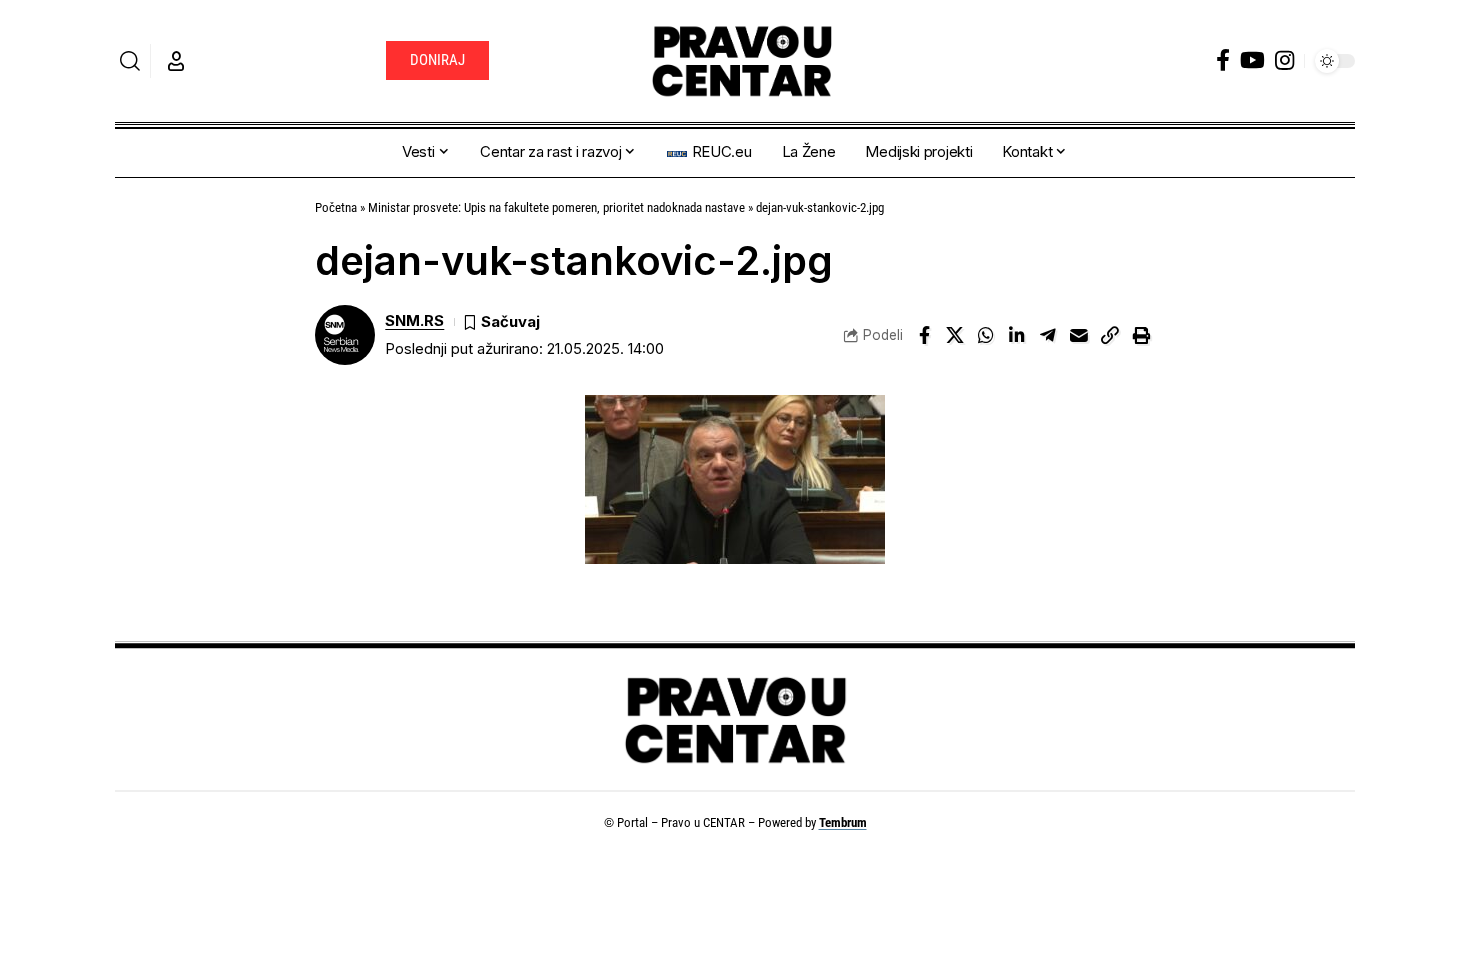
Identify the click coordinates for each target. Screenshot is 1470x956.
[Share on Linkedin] (1017, 335)
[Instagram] (1284, 60)
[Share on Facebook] (924, 335)
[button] (130, 61)
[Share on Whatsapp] (986, 335)
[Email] (1079, 335)
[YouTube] (1252, 60)
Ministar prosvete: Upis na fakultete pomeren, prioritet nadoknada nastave (556, 207)
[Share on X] (955, 335)
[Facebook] (1223, 60)
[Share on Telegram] (1048, 335)
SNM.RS (414, 321)
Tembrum (843, 822)
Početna (336, 207)
